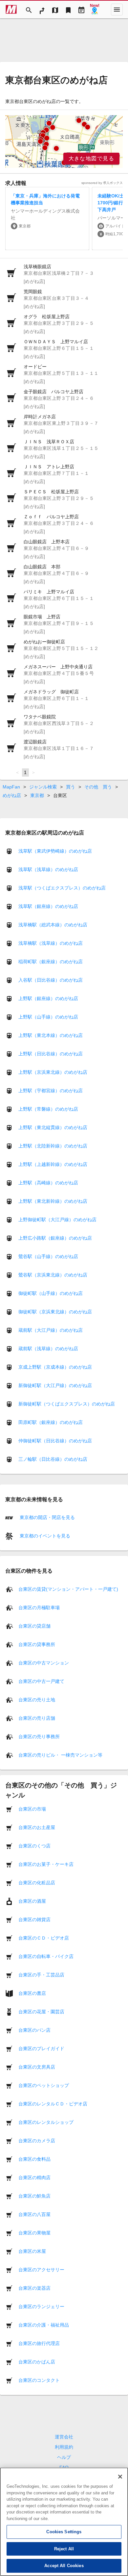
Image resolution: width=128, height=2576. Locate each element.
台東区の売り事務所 (39, 1736)
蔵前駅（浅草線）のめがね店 (48, 1349)
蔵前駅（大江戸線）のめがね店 (51, 1330)
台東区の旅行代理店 (39, 2343)
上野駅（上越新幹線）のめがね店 (53, 1164)
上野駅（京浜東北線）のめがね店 (53, 1072)
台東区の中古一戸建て (41, 1681)
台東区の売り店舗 (37, 1718)
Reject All (64, 2549)
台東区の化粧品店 (37, 1882)
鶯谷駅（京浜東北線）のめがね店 (53, 1275)
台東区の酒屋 (32, 1901)
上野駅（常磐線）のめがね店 (48, 1109)
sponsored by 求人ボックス (102, 183)
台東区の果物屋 (34, 2232)
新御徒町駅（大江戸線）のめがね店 (55, 1385)
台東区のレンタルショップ (46, 2122)
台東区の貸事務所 (37, 1644)
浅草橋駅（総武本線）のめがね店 (53, 925)
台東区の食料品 (34, 2159)
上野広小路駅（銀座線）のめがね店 (55, 1238)
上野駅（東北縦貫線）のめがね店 (53, 1127)
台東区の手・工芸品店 (41, 1974)
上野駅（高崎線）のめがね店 (48, 1183)
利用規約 (64, 2447)
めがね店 (12, 795)
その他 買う (98, 787)
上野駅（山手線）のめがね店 (48, 1017)
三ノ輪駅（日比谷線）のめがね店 (53, 1459)
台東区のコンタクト (39, 2380)
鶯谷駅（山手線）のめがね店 (48, 1256)
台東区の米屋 (32, 2251)
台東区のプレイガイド (41, 2048)
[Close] (120, 2477)
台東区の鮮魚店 (34, 2196)
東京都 (37, 795)
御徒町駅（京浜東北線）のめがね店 (55, 1312)
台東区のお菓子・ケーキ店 (46, 1864)
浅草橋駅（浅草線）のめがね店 (51, 943)
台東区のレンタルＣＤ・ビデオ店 (53, 2103)
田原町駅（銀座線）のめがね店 (51, 1422)
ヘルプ (64, 2457)
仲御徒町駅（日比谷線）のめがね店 (55, 1441)
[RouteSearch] (42, 10)
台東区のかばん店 (37, 2361)
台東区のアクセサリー (41, 2269)
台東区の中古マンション (44, 1662)
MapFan (11, 787)
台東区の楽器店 (34, 2288)
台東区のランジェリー (41, 2306)
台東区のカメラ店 (37, 2140)
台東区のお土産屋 (37, 1827)
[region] (64, 142)
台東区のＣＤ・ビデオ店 (44, 1938)
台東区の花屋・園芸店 (41, 2011)
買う (71, 787)
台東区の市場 (32, 1809)
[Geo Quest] (95, 10)
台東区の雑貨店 (34, 1919)
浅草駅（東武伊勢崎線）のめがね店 (55, 851)
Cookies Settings (64, 2532)
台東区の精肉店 (34, 2177)
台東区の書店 (32, 1993)
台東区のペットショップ (44, 2085)
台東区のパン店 (34, 2030)
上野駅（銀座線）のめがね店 (48, 998)
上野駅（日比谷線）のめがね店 (51, 1054)
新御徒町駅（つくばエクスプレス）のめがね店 (67, 1404)
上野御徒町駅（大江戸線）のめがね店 (57, 1220)
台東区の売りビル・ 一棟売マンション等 (60, 1755)
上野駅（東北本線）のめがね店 (51, 1035)
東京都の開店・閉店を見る (47, 1517)
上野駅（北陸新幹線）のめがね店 (53, 1146)
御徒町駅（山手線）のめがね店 (51, 1293)
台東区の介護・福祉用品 (44, 2325)
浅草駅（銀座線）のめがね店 (48, 906)
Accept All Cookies (64, 2566)
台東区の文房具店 (37, 2067)
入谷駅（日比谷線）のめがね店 (51, 980)
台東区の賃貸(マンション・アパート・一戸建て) (68, 1589)
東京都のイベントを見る (44, 1536)
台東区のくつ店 (34, 1845)
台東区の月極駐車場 (39, 1607)
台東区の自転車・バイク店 (46, 1956)
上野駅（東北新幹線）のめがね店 (53, 1201)
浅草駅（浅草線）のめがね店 (48, 869)
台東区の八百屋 (34, 2214)
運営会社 (64, 2437)
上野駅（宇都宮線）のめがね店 (51, 1091)
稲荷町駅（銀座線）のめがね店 (51, 962)
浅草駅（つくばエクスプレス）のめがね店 (62, 888)
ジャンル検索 (43, 787)
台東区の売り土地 (37, 1699)
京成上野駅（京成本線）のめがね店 (55, 1367)
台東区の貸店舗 (34, 1626)
